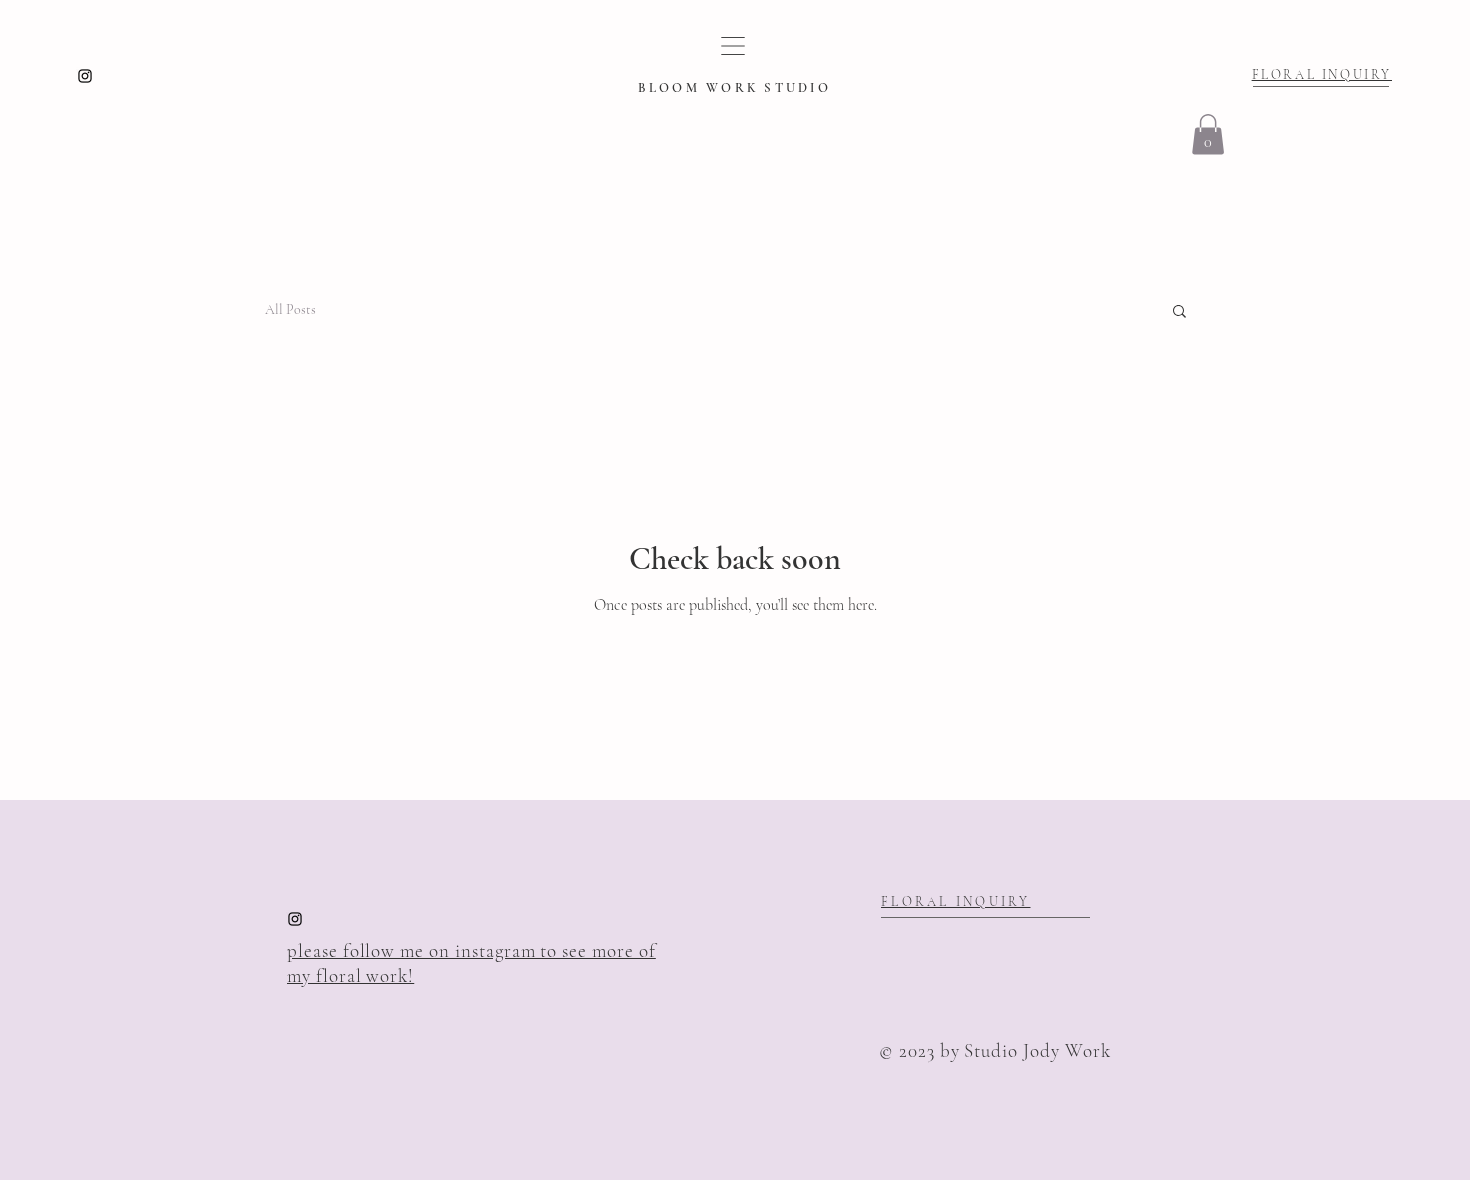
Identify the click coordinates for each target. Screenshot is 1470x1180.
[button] (1208, 134)
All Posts (290, 309)
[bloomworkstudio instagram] (85, 76)
